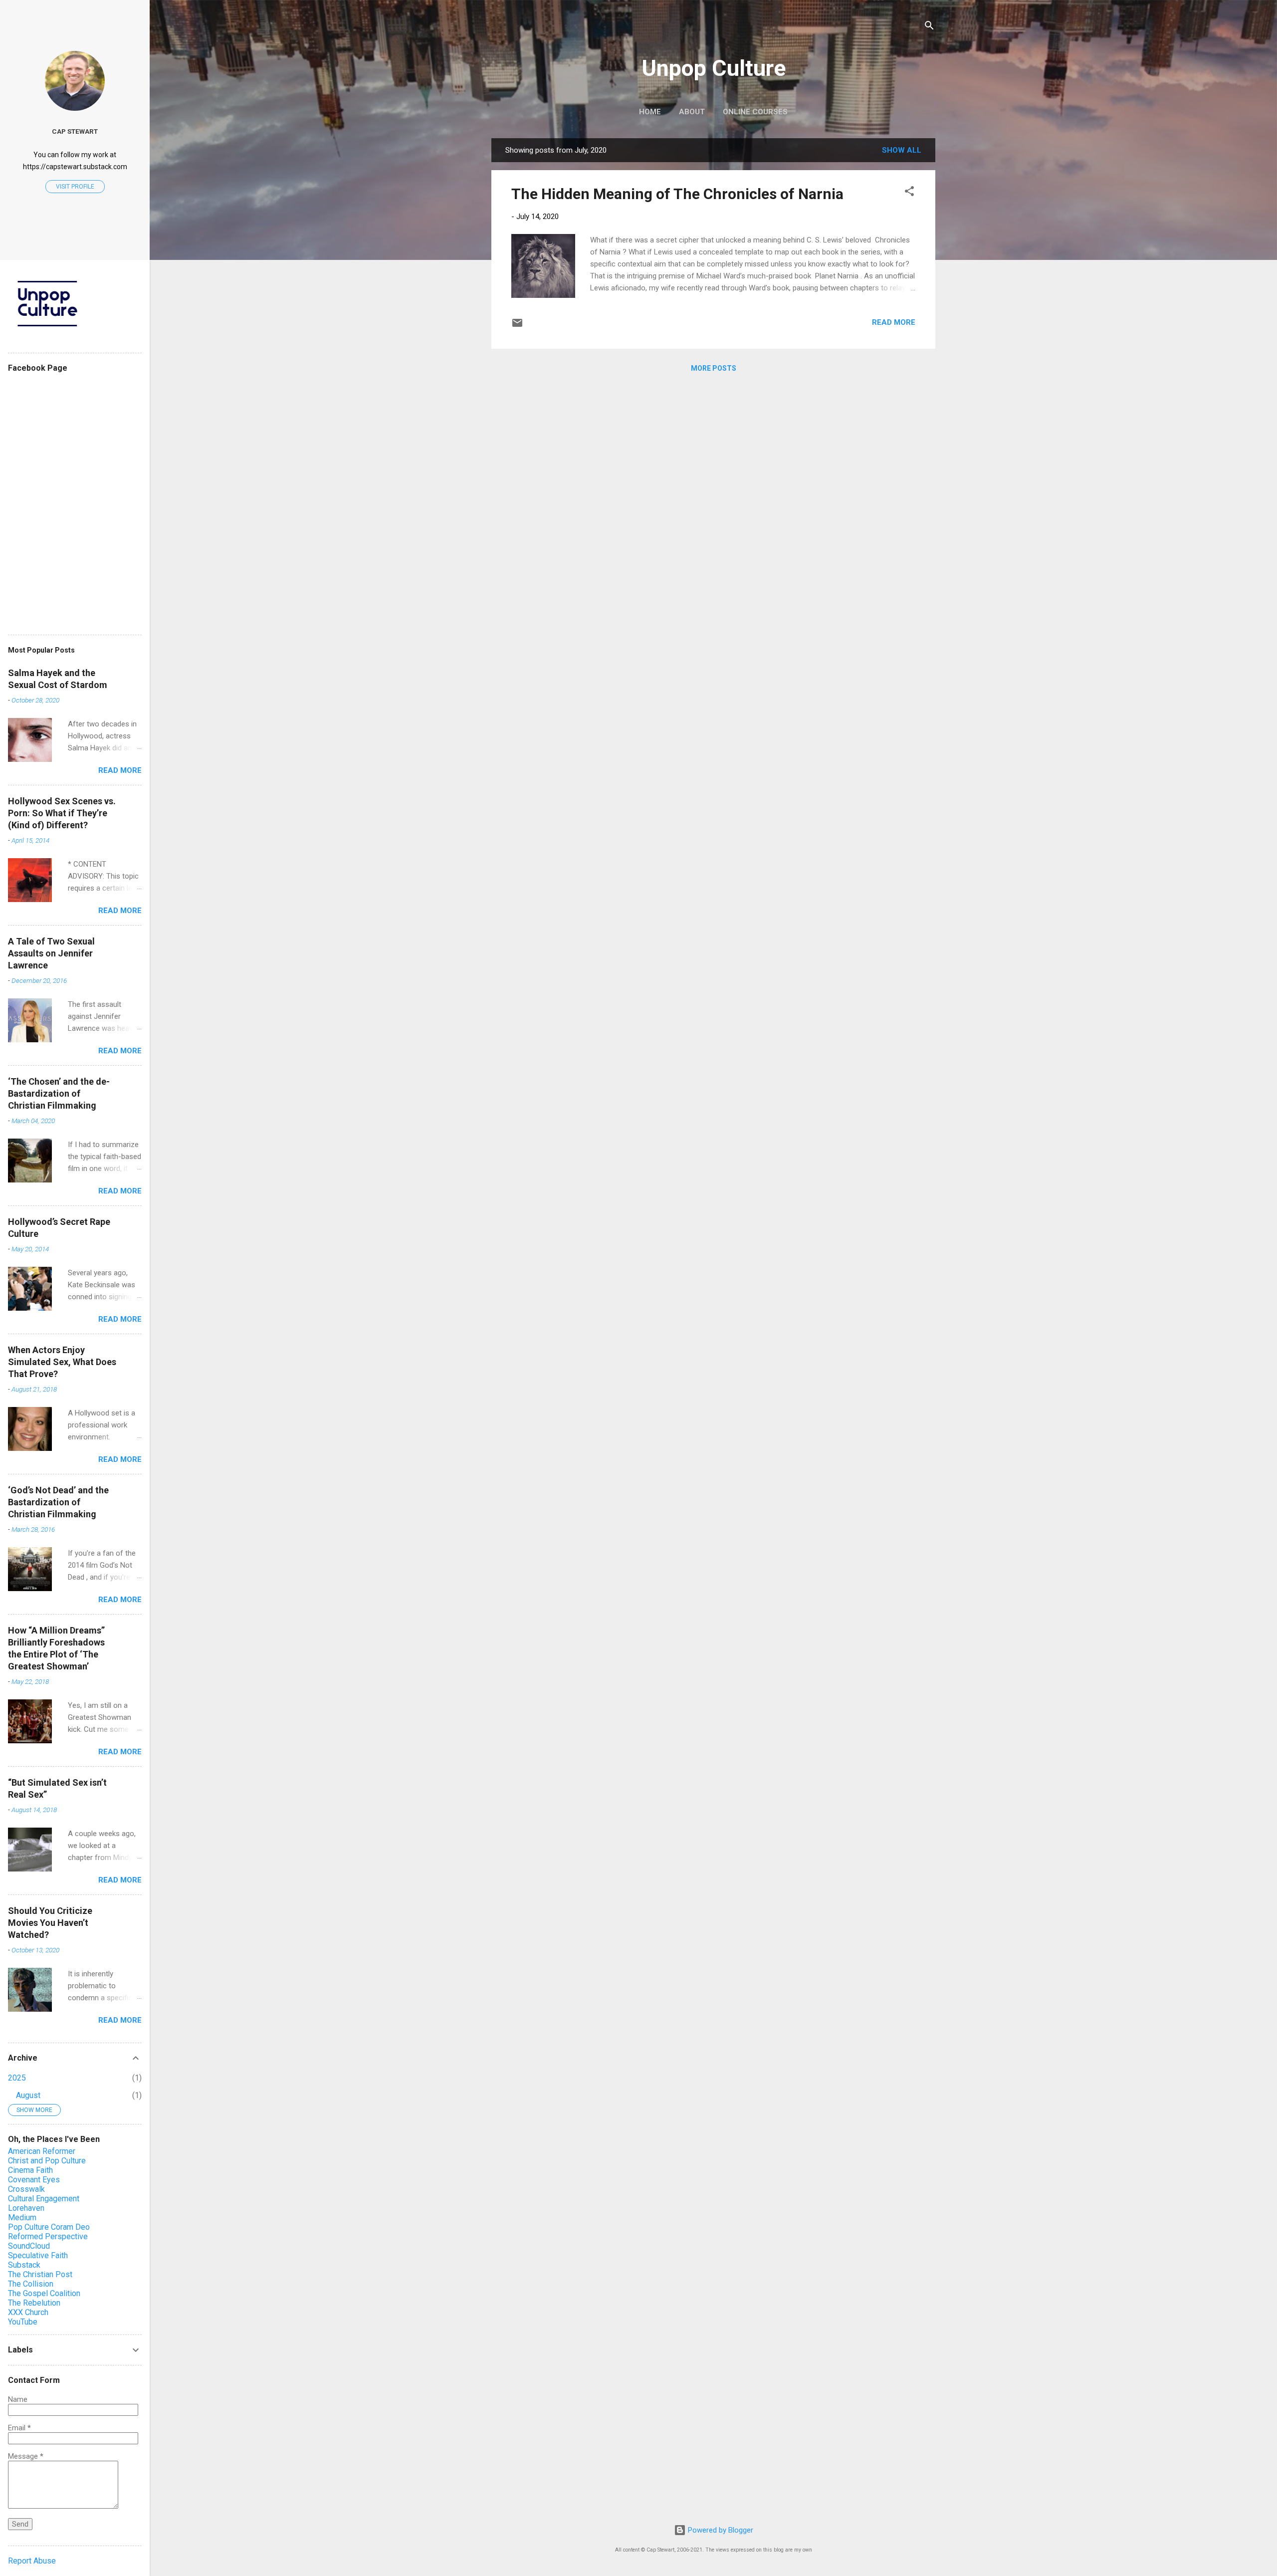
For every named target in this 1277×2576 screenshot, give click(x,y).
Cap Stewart (75, 131)
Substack (24, 2265)
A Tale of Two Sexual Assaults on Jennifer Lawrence (51, 953)
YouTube (23, 2322)
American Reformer (42, 2151)
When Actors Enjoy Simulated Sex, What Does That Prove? (62, 1362)
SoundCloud (29, 2246)
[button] (909, 193)
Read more (894, 322)
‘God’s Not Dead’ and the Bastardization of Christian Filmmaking (58, 1502)
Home (650, 112)
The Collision (31, 2284)
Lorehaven (26, 2208)
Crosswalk (26, 2189)
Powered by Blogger (720, 2530)
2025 (17, 2078)
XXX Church (28, 2312)
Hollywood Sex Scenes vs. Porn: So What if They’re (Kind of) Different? (62, 813)
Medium (22, 2218)
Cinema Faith (30, 2170)
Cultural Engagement (44, 2199)
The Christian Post (40, 2274)
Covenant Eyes (34, 2180)
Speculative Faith (38, 2255)
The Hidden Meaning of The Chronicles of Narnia (677, 194)
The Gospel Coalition (44, 2293)
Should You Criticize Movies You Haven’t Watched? (50, 1923)
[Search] (929, 27)
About (692, 112)
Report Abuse (32, 2561)
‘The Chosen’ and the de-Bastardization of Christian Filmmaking (59, 1093)
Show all (902, 150)
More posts (714, 368)
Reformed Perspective (48, 2236)
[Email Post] (517, 326)
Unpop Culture (714, 68)
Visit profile (75, 187)
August (28, 2095)
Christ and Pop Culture (47, 2161)
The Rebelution (34, 2303)
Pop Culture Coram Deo (49, 2227)
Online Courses (755, 112)
